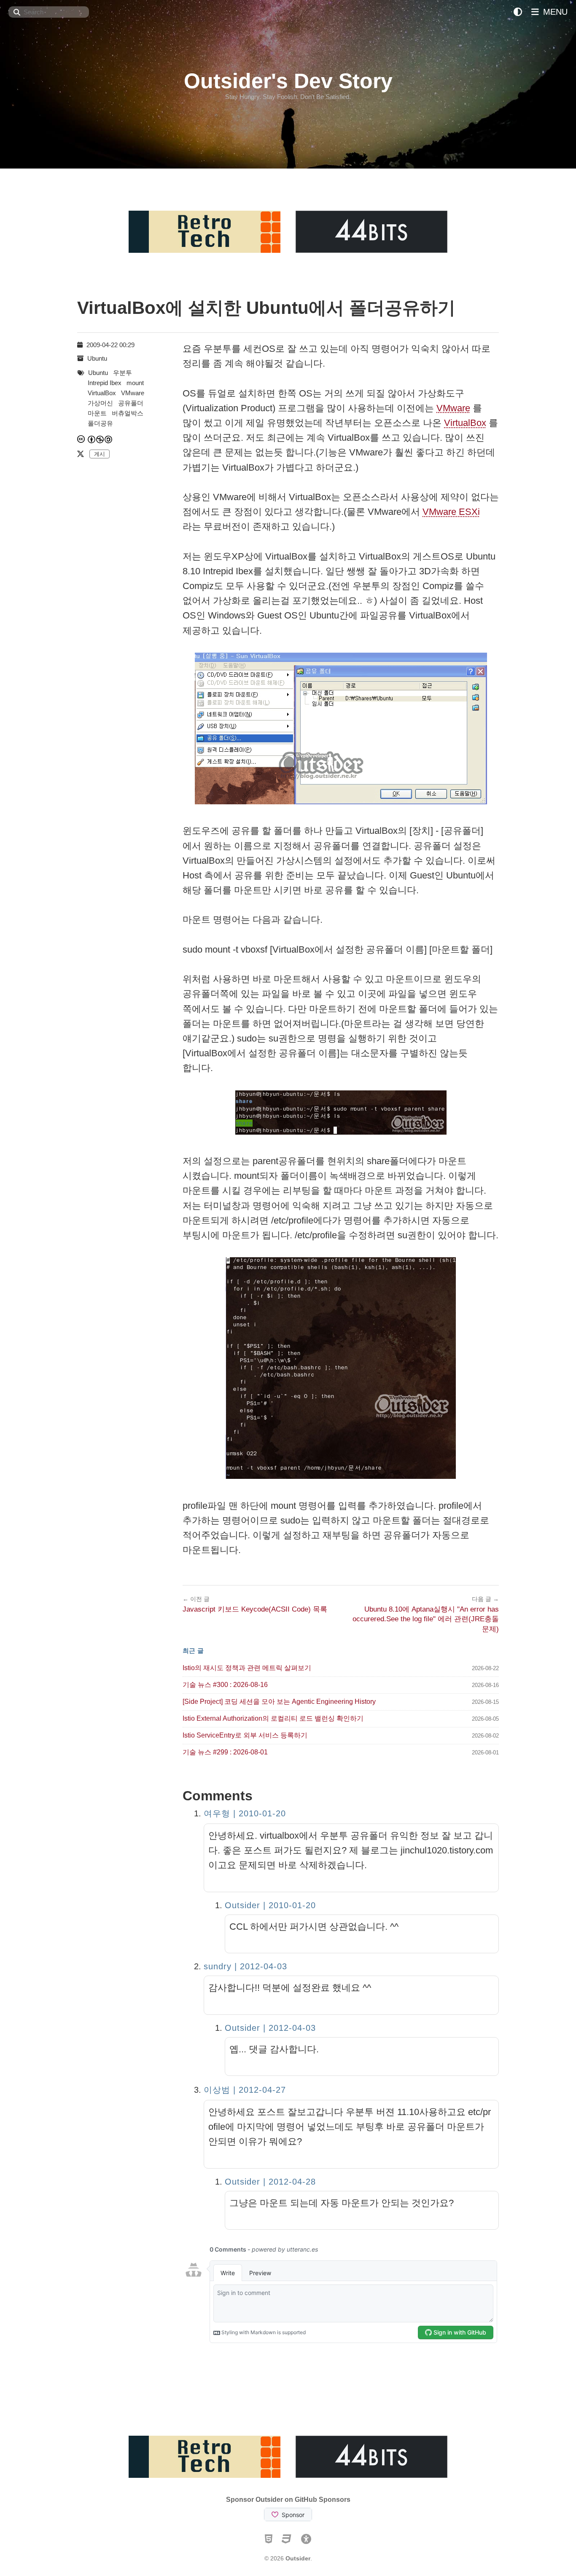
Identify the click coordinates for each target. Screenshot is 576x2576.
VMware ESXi (451, 512)
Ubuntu (97, 358)
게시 (100, 454)
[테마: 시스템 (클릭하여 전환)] (518, 12)
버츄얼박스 (128, 413)
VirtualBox (465, 423)
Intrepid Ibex (105, 383)
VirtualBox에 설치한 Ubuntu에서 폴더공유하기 (266, 308)
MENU (554, 12)
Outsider (298, 2558)
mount (135, 383)
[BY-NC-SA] (100, 439)
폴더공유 (100, 423)
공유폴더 (131, 403)
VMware (453, 408)
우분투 (122, 373)
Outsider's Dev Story (288, 81)
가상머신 (100, 403)
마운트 (97, 413)
